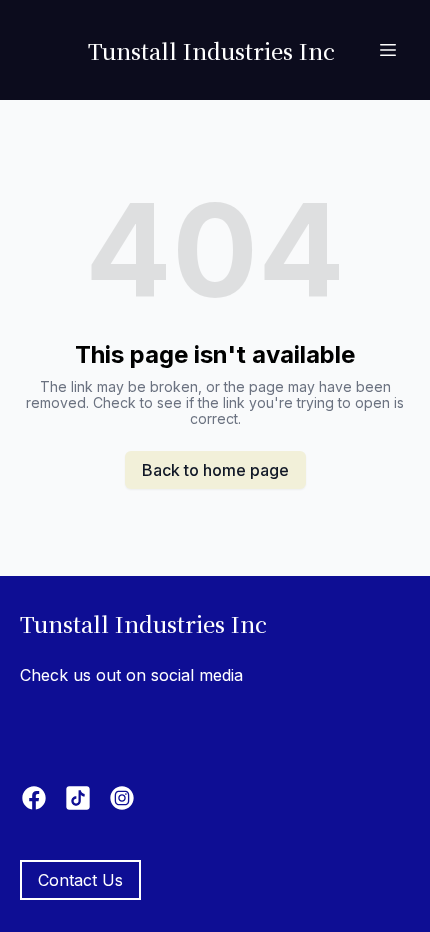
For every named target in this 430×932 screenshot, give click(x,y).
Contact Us (80, 880)
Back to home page (215, 470)
